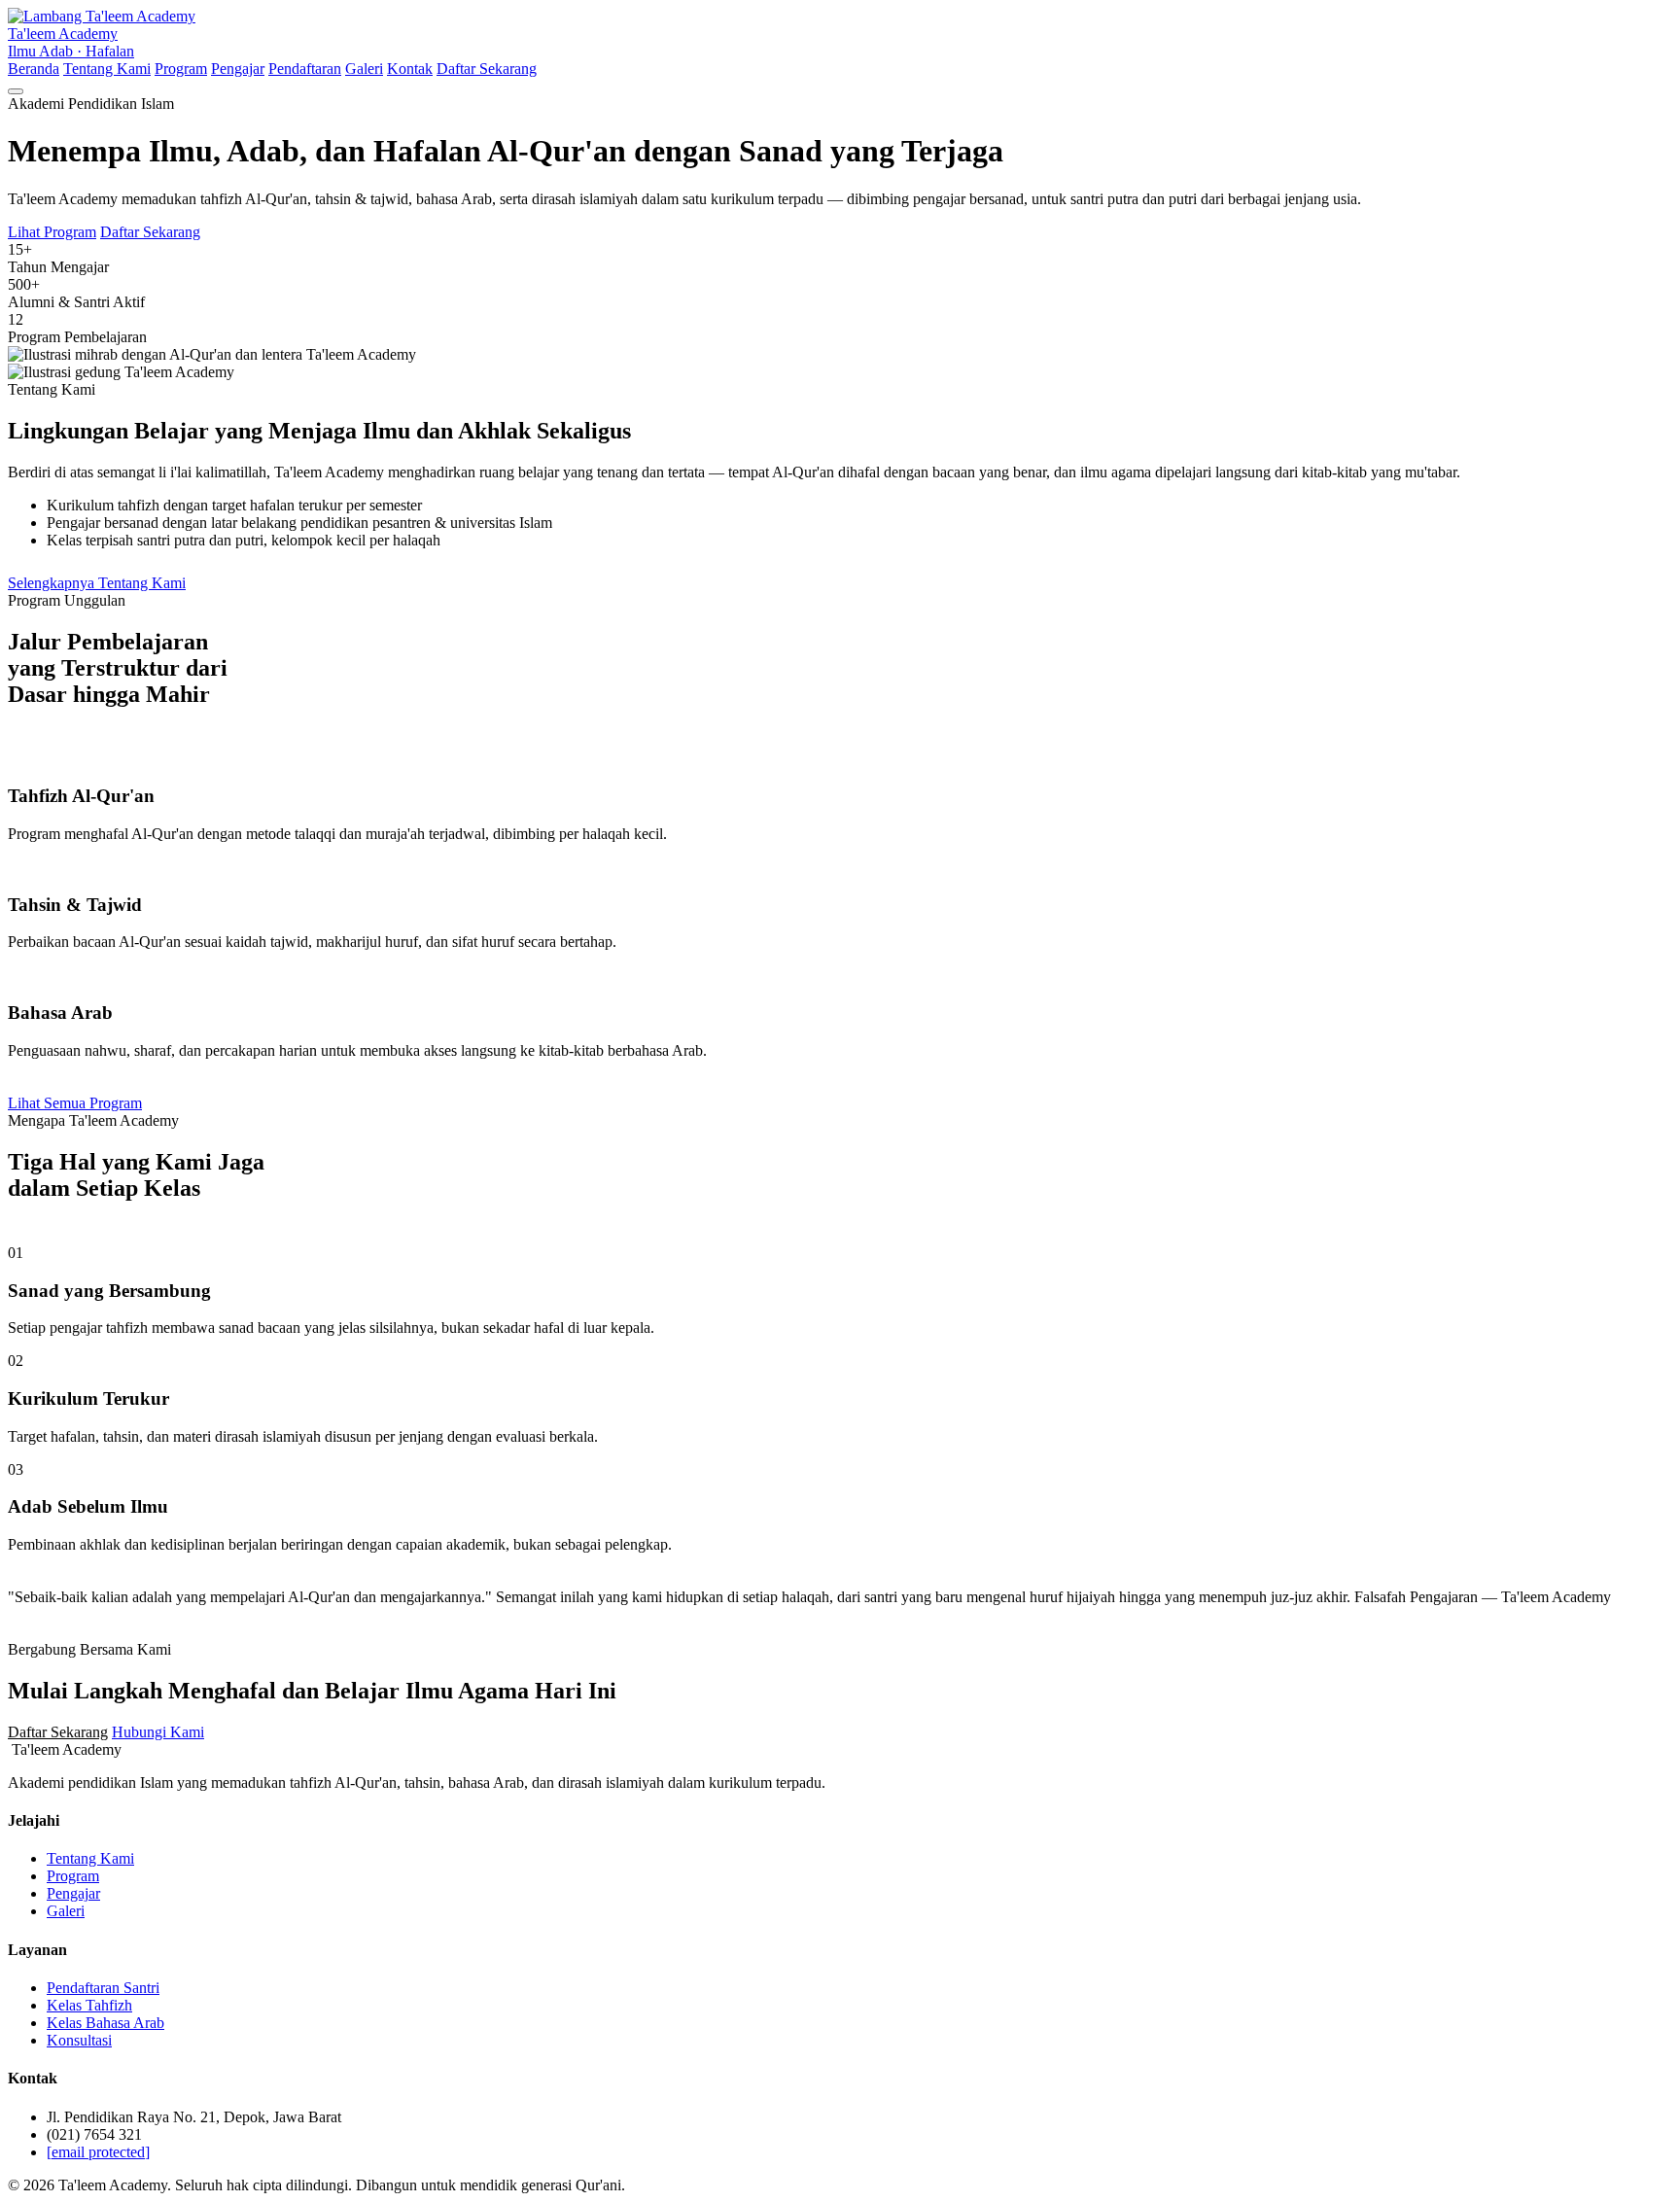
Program (181, 69)
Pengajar (238, 69)
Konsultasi (79, 2040)
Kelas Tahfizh (89, 2005)
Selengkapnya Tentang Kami (97, 583)
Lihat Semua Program (75, 1103)
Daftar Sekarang (487, 69)
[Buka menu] (16, 91)
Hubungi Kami (158, 1732)
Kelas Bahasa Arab (105, 2023)
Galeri (364, 69)
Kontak (410, 69)
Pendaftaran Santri (103, 1988)
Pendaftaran (305, 69)
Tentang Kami (107, 69)
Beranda (34, 69)
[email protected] (98, 2152)
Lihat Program (52, 232)
